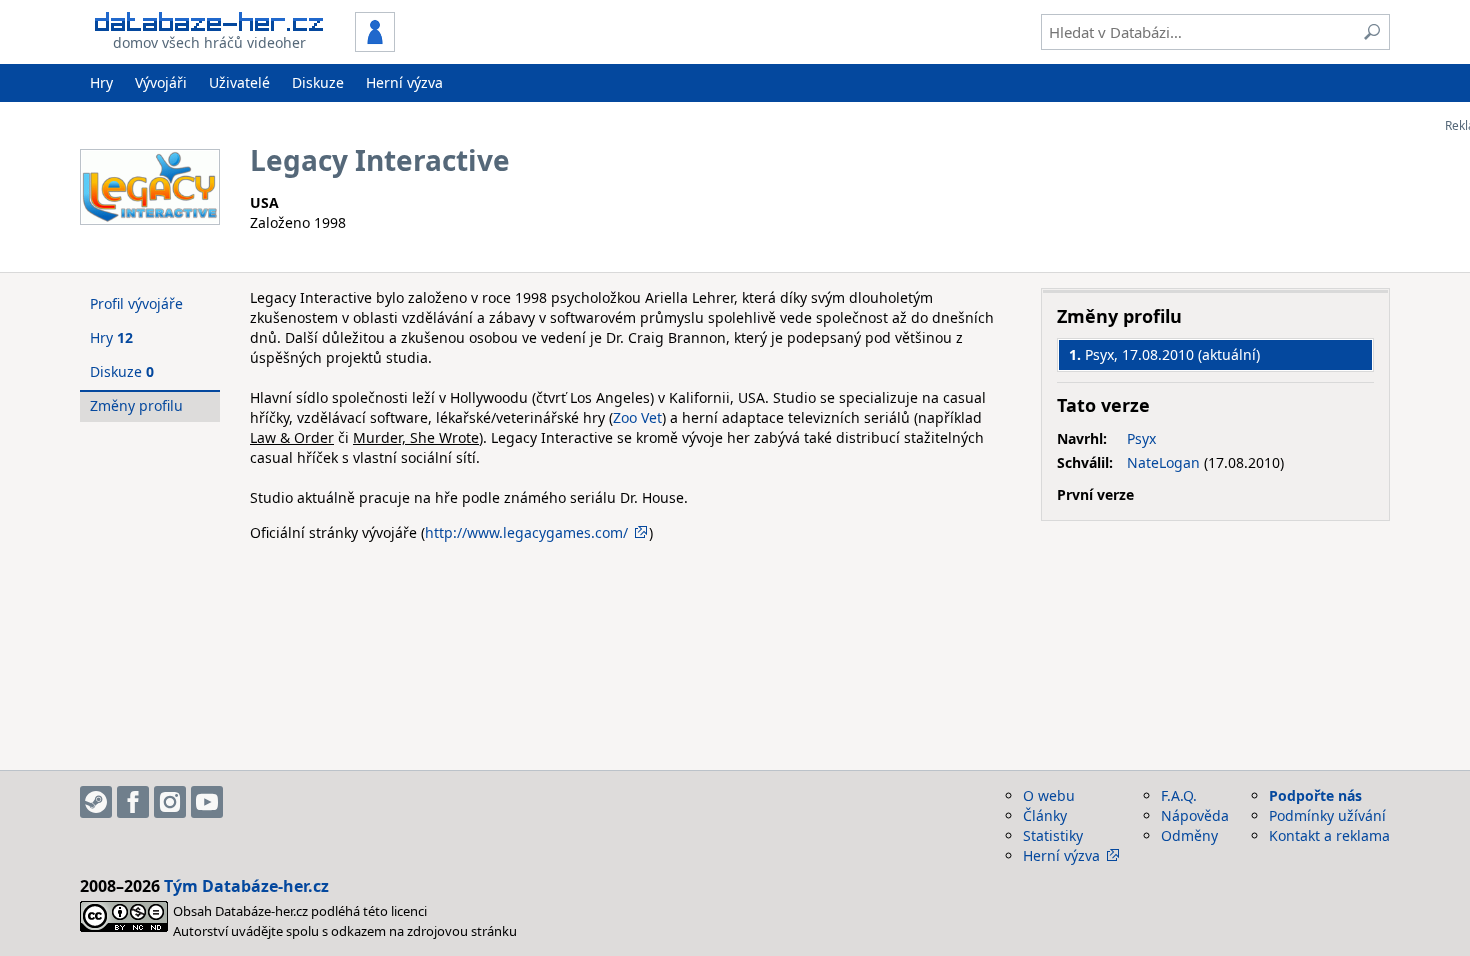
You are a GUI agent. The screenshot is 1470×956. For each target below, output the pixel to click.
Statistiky (1053, 835)
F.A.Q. (1179, 795)
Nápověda (1195, 815)
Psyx (1141, 438)
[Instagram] (170, 802)
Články (1045, 815)
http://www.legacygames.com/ (526, 532)
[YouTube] (207, 802)
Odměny (1189, 835)
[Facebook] (133, 802)
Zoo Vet (637, 417)
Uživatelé (239, 82)
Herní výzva (404, 82)
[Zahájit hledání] (1372, 32)
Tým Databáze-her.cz (246, 886)
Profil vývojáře (136, 303)
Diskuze (318, 82)
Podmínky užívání (1327, 815)
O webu (1049, 795)
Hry (101, 82)
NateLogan (1163, 462)
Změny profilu (136, 405)
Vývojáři (161, 82)
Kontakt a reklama (1329, 835)
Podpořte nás (1315, 795)
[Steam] (96, 802)
